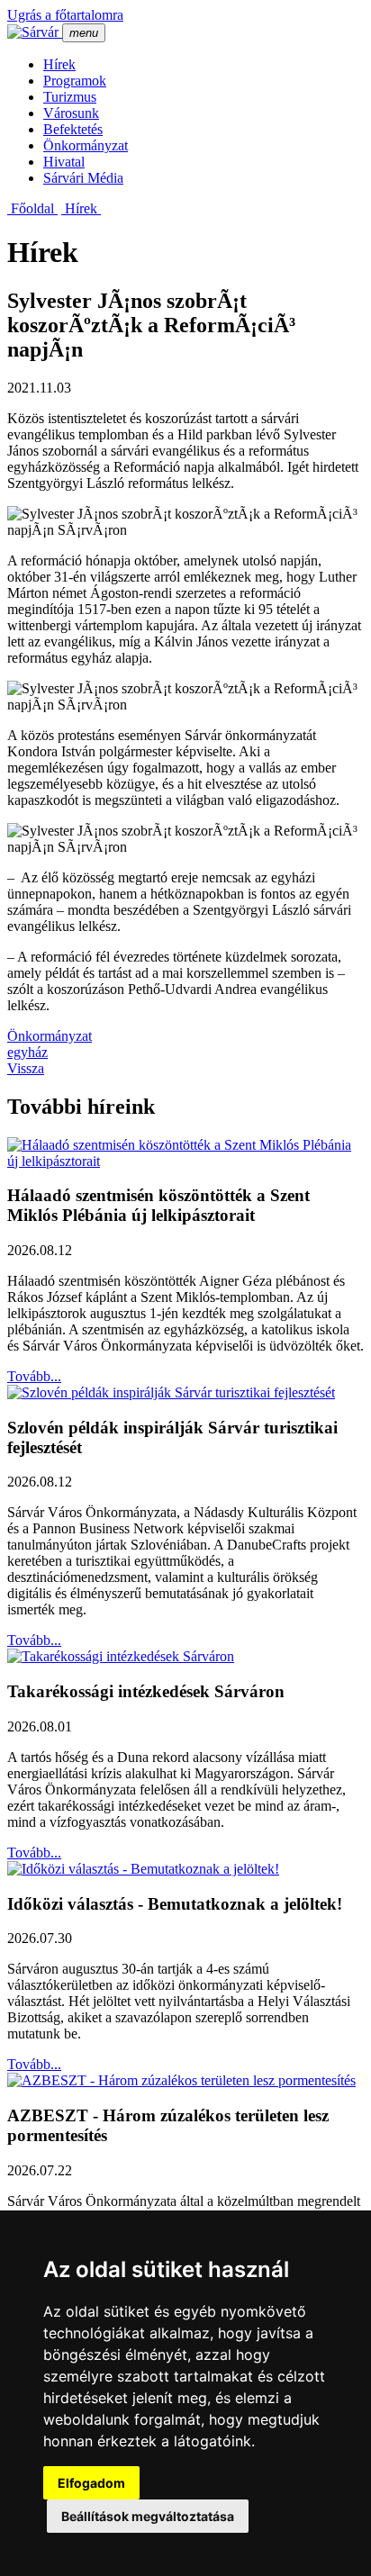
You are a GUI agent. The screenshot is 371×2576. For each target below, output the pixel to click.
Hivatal (64, 162)
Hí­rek (59, 64)
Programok (75, 81)
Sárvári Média (83, 178)
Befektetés (73, 129)
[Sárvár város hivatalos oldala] (35, 32)
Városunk (71, 113)
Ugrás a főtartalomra (65, 15)
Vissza (26, 1068)
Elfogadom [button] (91, 2483)
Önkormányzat (86, 145)
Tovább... (34, 1376)
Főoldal (32, 208)
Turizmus (70, 97)
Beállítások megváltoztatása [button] (148, 2516)
